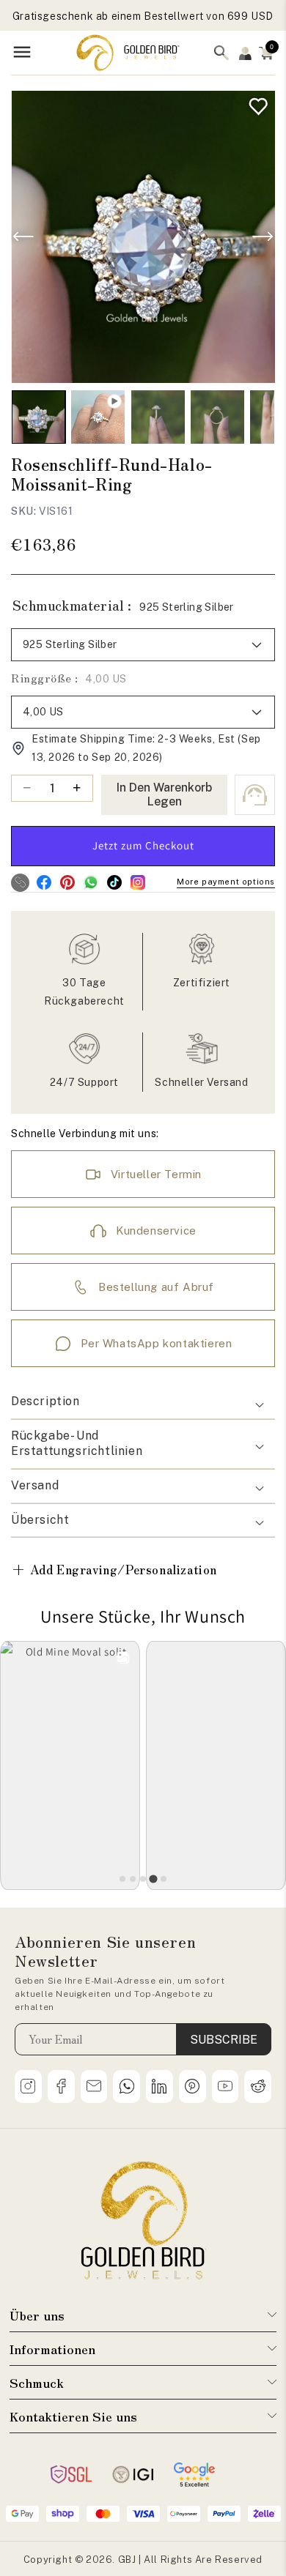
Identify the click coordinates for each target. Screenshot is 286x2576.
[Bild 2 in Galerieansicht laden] (158, 417)
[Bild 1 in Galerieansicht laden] (38, 417)
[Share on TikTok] (114, 883)
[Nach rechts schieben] (263, 237)
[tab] (122, 1879)
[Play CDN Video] (98, 417)
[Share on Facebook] (44, 883)
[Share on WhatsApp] (91, 883)
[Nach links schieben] (23, 237)
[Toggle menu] (22, 53)
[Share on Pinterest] (67, 883)
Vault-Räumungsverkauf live (143, 16)
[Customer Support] (255, 795)
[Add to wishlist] (255, 103)
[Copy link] (20, 883)
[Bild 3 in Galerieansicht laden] (217, 417)
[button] (266, 53)
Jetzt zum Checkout (143, 845)
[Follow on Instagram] (137, 883)
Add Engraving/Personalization (114, 1569)
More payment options (226, 882)
